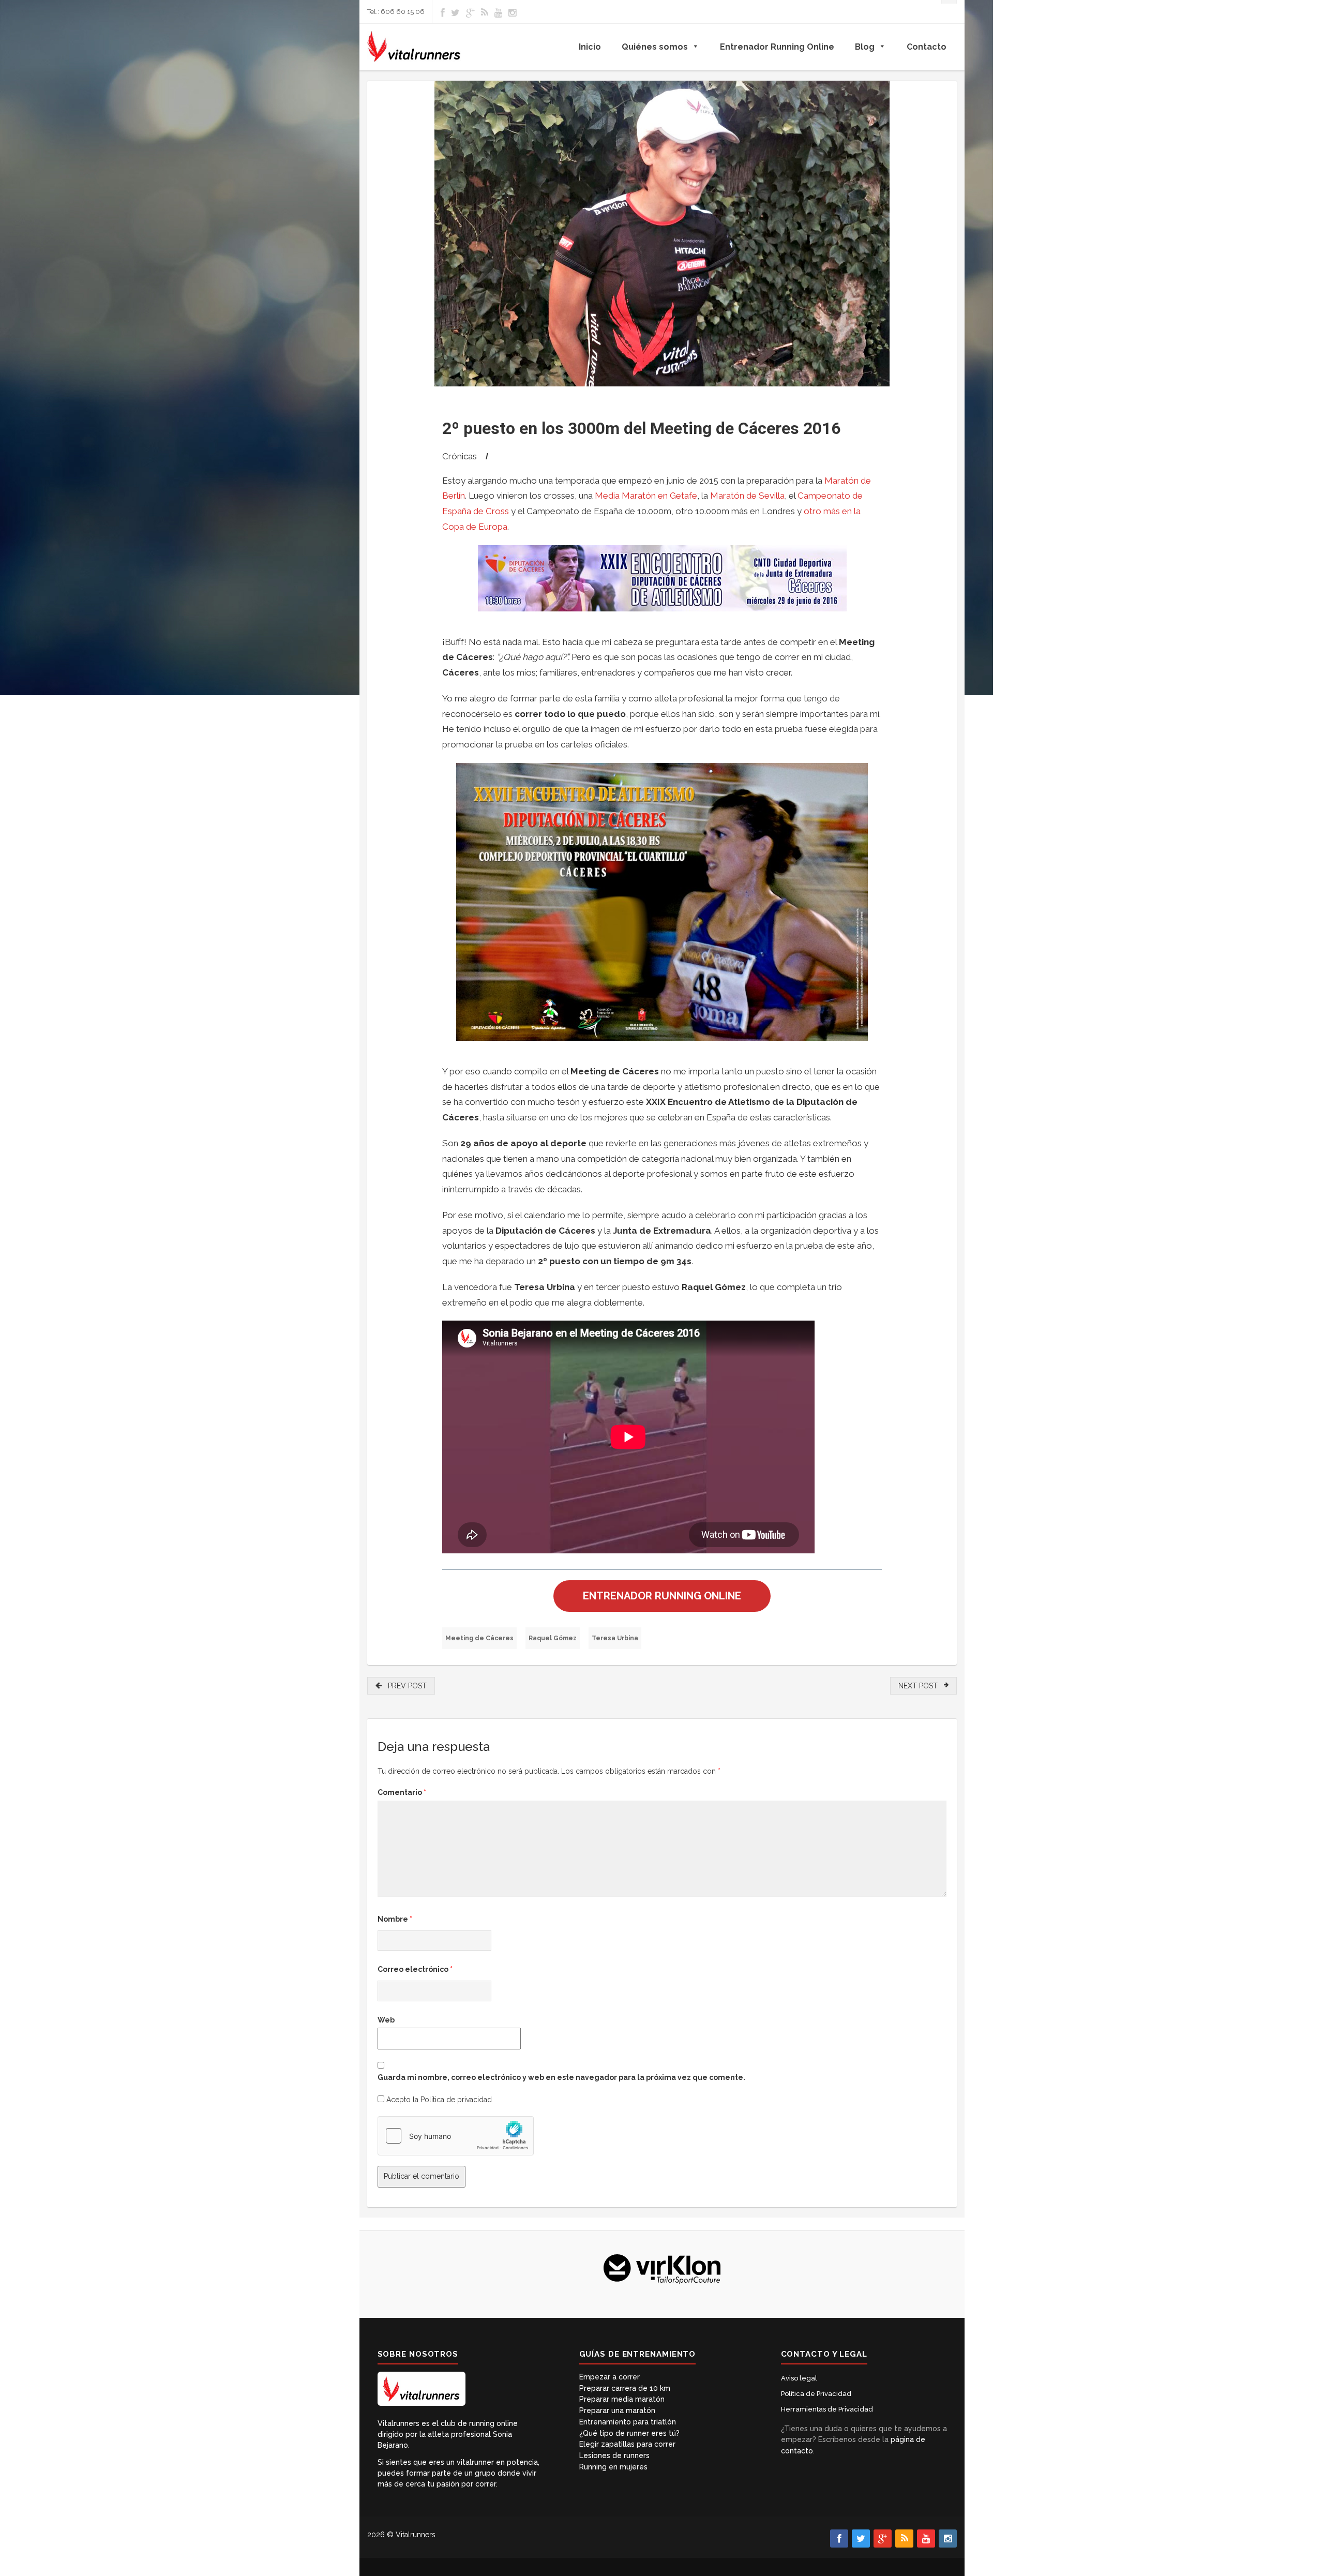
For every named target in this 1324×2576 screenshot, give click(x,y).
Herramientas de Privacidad (827, 2409)
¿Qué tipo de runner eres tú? (629, 2433)
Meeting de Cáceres (479, 1638)
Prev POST (404, 1686)
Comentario (402, 1792)
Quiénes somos (655, 47)
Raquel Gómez (553, 1638)
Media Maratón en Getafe (646, 496)
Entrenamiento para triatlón (628, 2422)
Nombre (395, 1919)
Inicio (590, 47)
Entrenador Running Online (777, 47)
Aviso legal (799, 2378)
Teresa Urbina (615, 1638)
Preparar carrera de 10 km (625, 2388)
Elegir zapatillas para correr (627, 2444)
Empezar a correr (610, 2377)
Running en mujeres (613, 2467)
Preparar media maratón (622, 2399)
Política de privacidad (456, 2100)
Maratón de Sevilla (747, 496)
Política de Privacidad (816, 2394)
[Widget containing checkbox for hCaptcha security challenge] (456, 2136)
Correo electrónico (415, 1969)
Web (386, 2020)
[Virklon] (662, 2268)
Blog (865, 47)
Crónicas (460, 456)
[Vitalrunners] (414, 47)
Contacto (927, 47)
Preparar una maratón (617, 2410)
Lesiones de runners (614, 2455)
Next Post (921, 1686)
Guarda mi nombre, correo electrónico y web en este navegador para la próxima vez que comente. (561, 2077)
